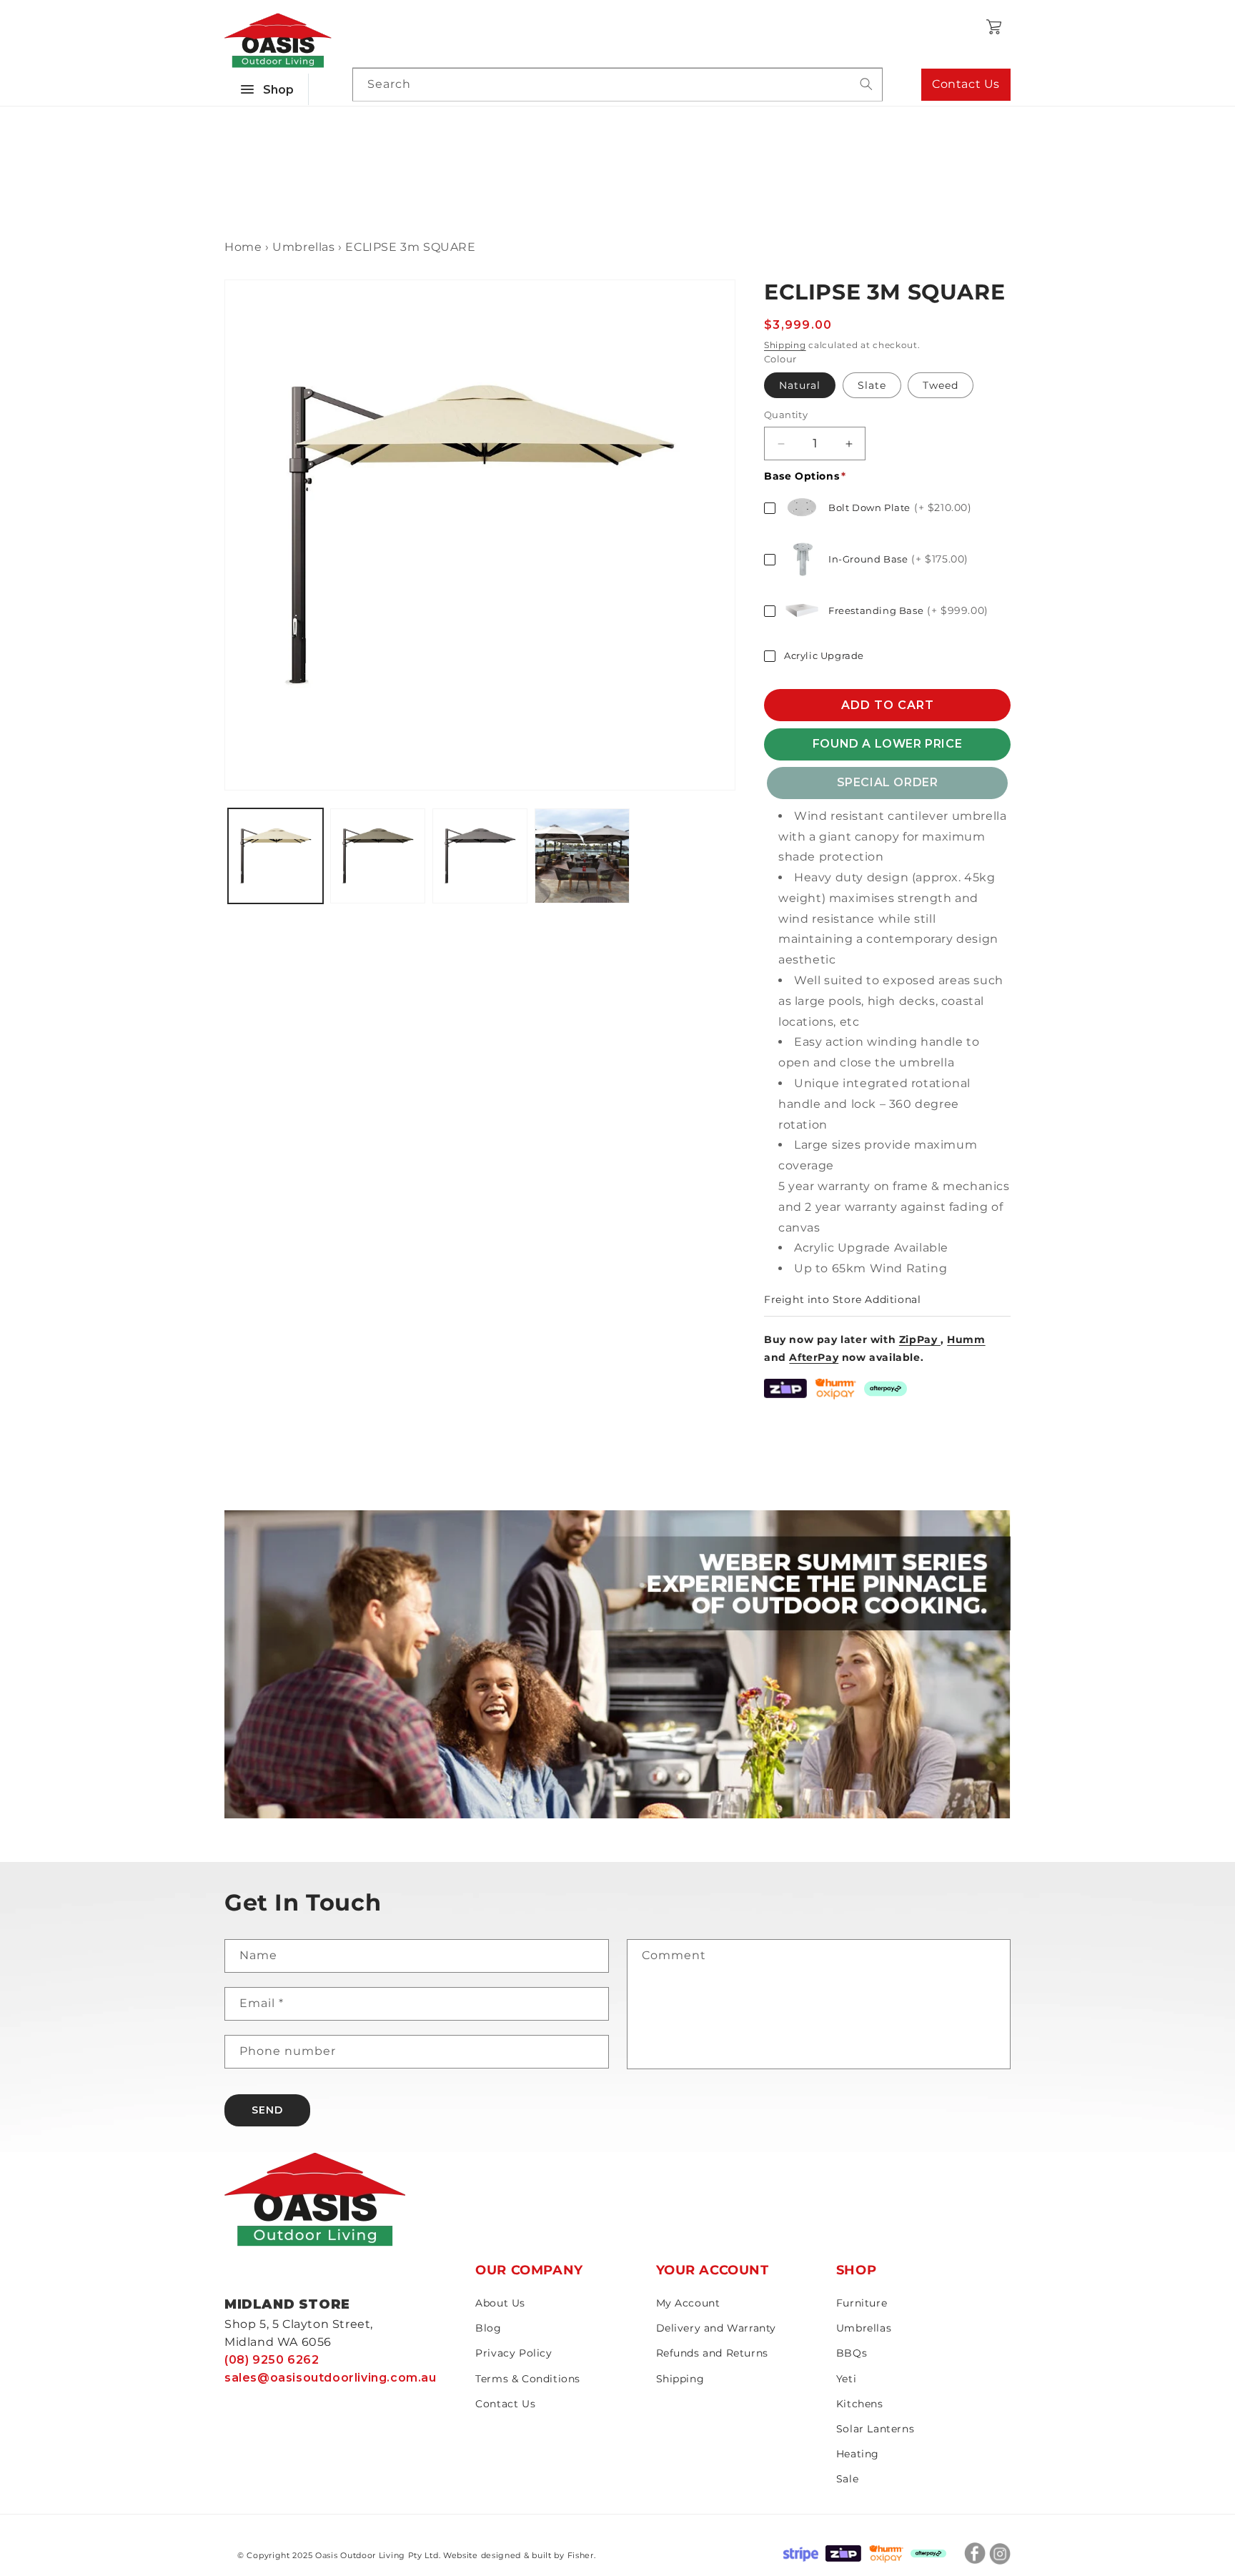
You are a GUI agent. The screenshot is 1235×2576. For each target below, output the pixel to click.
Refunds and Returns (712, 2353)
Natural (800, 386)
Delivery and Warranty (716, 2328)
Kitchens (860, 2404)
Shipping (785, 345)
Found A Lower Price (887, 744)
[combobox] (617, 85)
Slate (872, 386)
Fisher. (582, 2555)
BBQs (852, 2353)
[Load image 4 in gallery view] (582, 856)
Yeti (846, 2379)
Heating (858, 2454)
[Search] (866, 84)
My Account (688, 2303)
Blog (488, 2328)
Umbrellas (864, 2328)
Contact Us (966, 84)
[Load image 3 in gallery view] (480, 856)
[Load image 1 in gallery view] (276, 856)
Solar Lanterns (875, 2429)
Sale (847, 2479)
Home (243, 247)
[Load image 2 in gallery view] (378, 856)
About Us (500, 2303)
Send (267, 2110)
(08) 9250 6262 (272, 2360)
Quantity (786, 415)
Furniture (862, 2303)
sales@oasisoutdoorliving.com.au (331, 2378)
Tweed (941, 386)
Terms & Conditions (528, 2379)
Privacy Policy (514, 2353)
